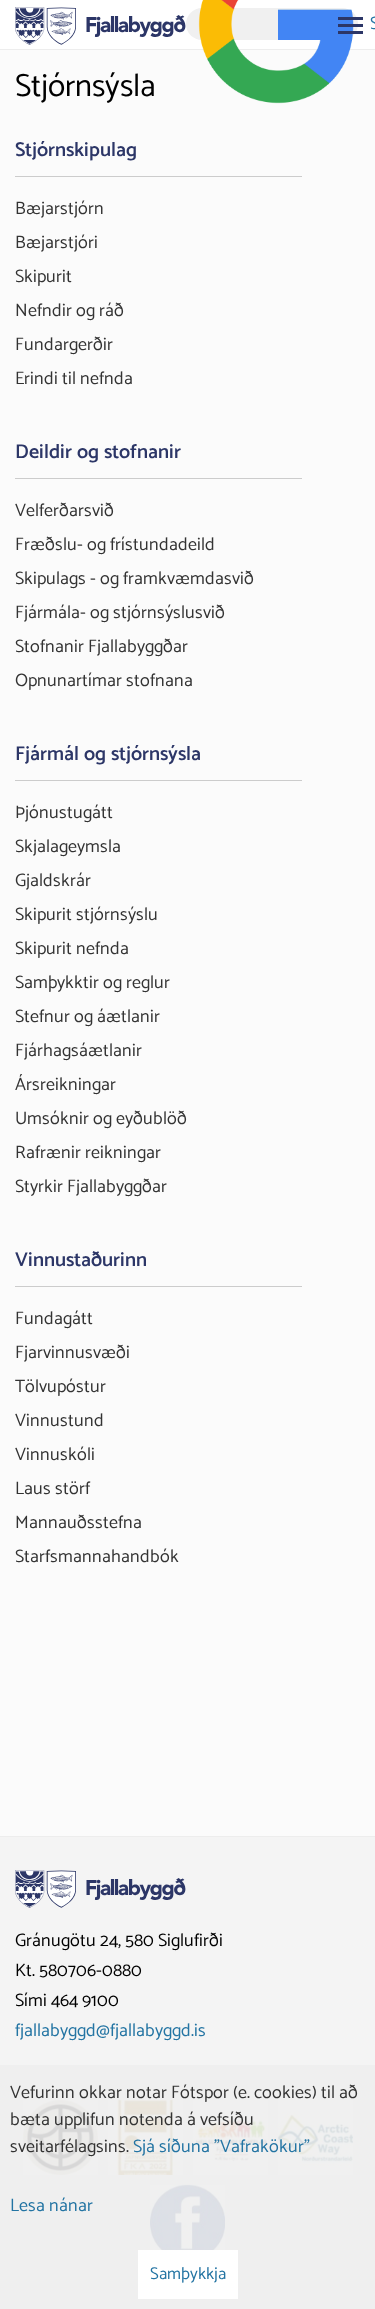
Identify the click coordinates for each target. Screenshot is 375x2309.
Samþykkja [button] (188, 2274)
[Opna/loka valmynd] (350, 25)
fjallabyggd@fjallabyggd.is (110, 2031)
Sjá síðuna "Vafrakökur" (221, 2147)
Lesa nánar (51, 2206)
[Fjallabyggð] (100, 24)
